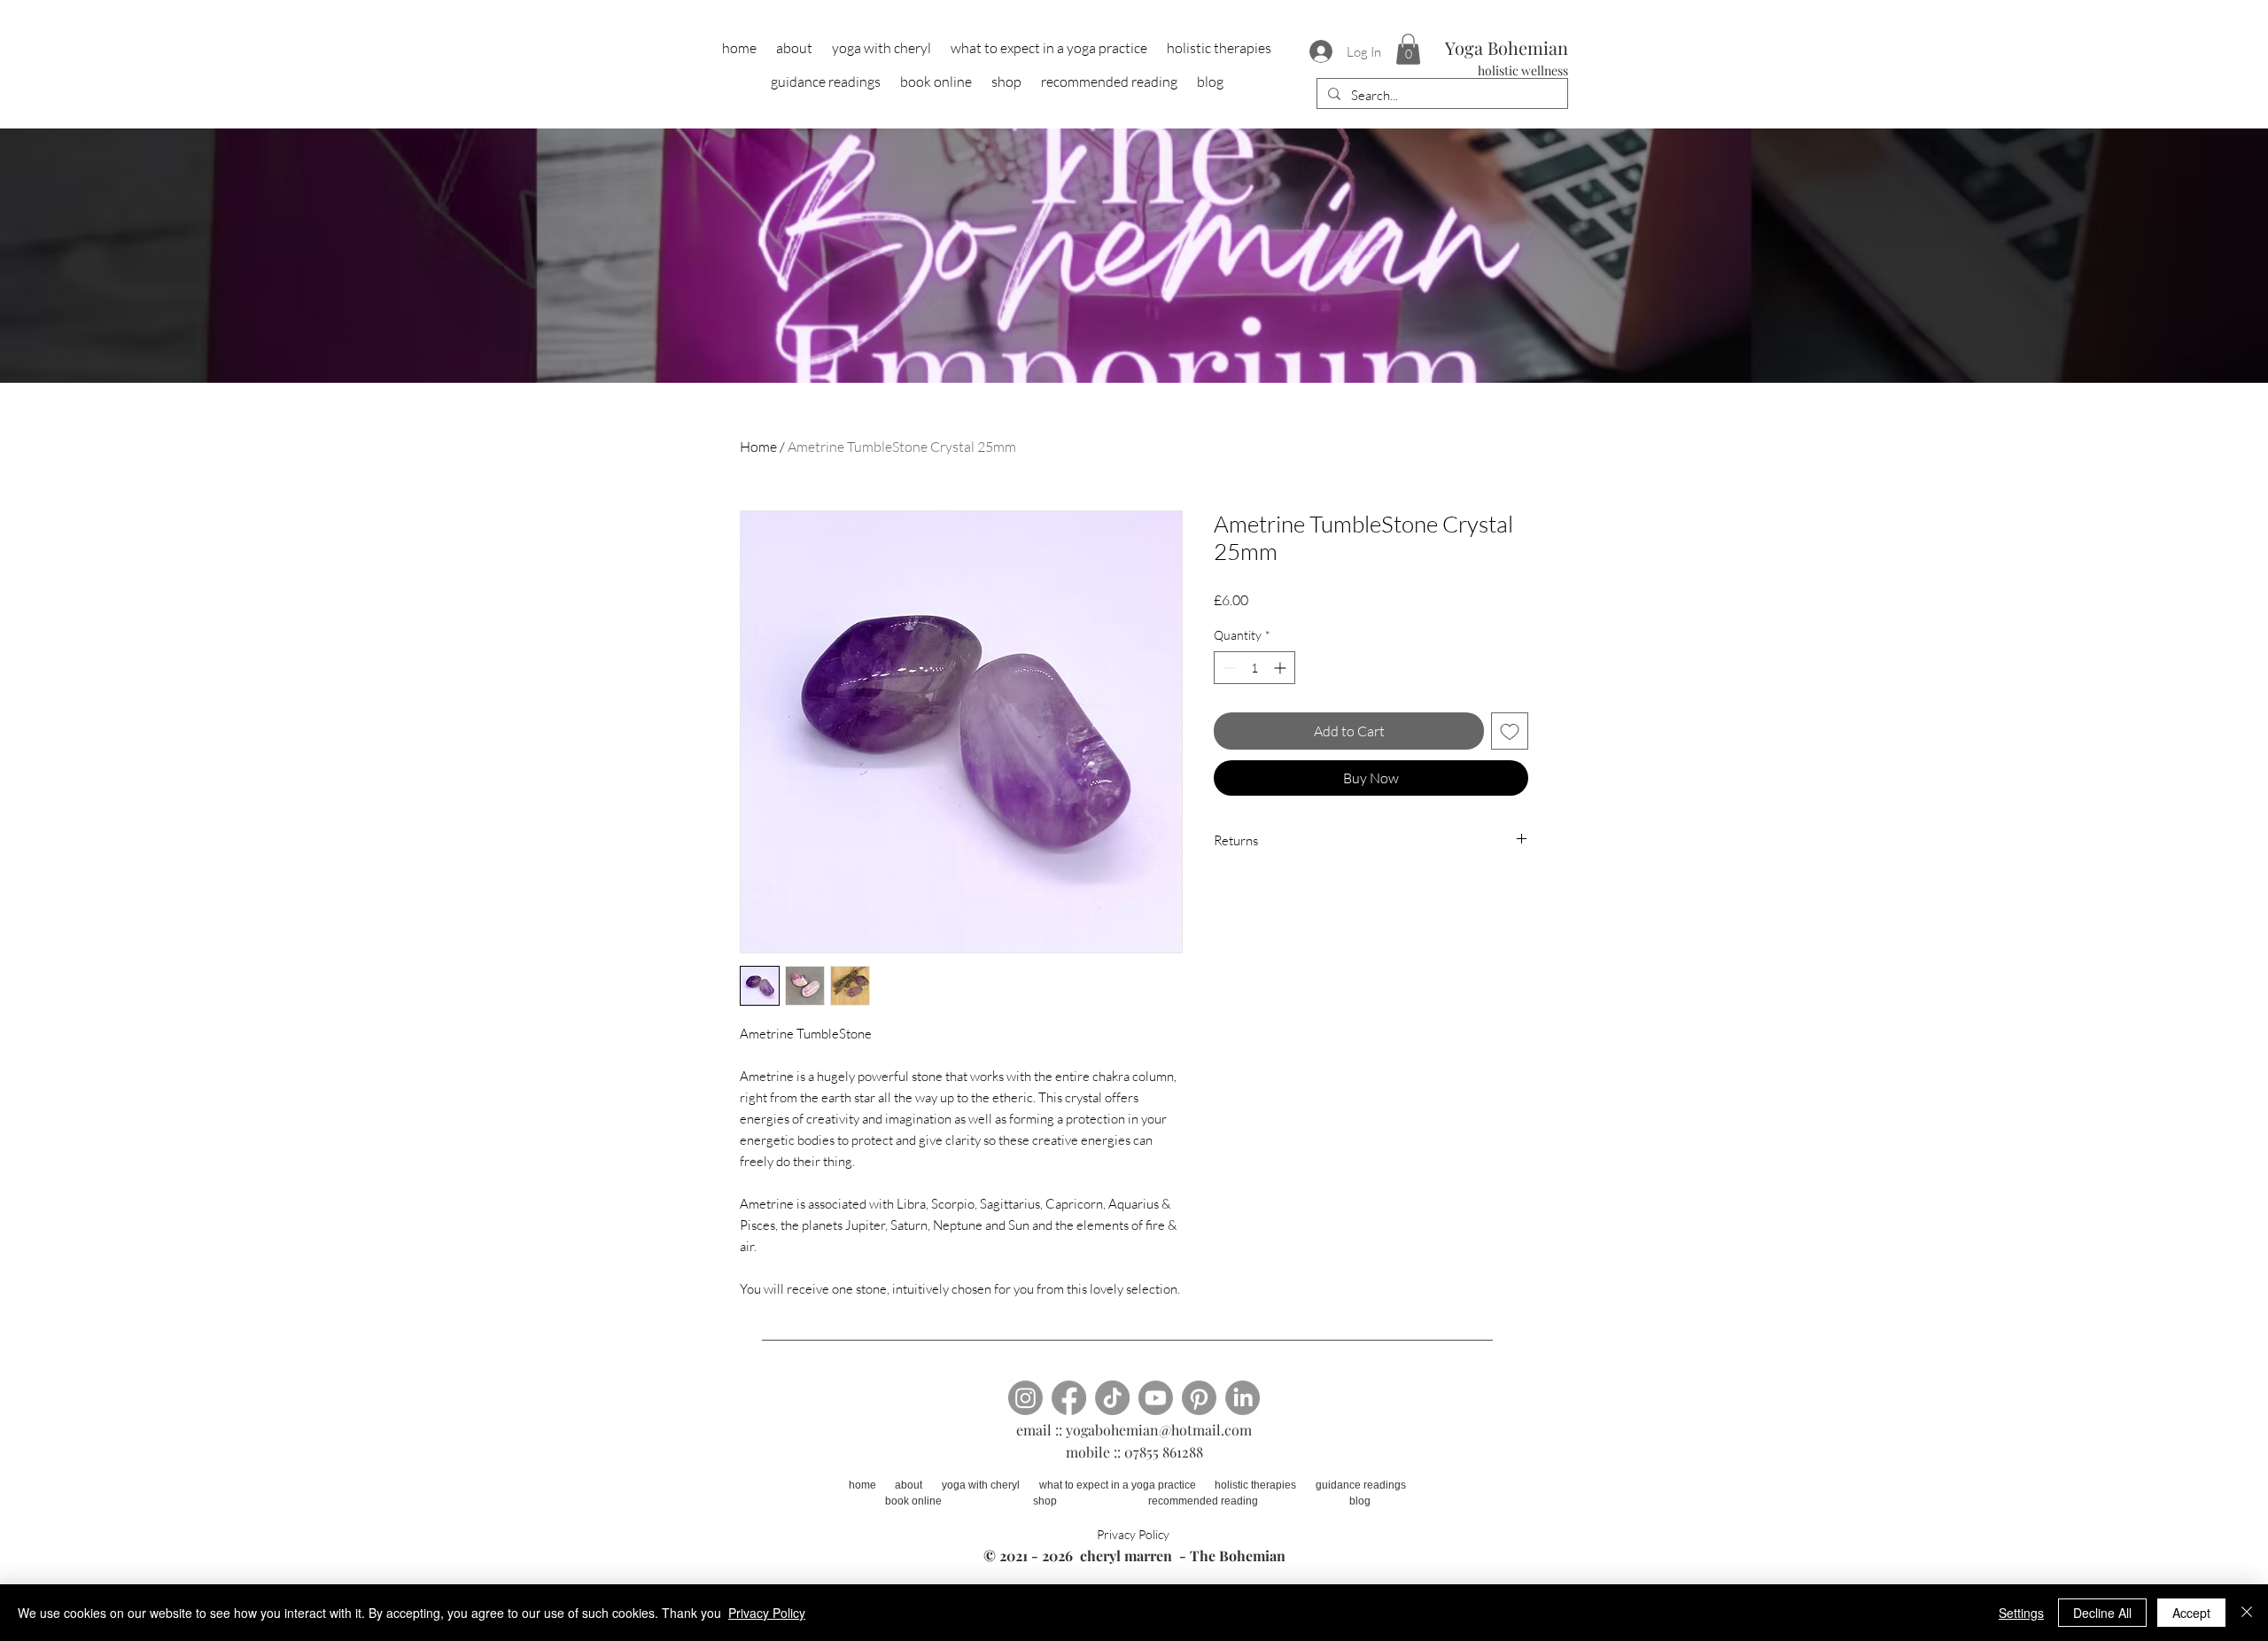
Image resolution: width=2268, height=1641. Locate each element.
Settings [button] (2021, 1613)
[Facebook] (1069, 1398)
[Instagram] (1025, 1398)
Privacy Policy (767, 1613)
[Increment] (1282, 668)
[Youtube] (1156, 1398)
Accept (2191, 1613)
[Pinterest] (1199, 1398)
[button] (1408, 49)
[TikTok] (1112, 1398)
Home (758, 447)
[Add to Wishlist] (1510, 731)
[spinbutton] (1254, 668)
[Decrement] (1227, 668)
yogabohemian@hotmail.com (1159, 1430)
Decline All (2102, 1613)
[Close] (2247, 1613)
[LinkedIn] (1243, 1398)
